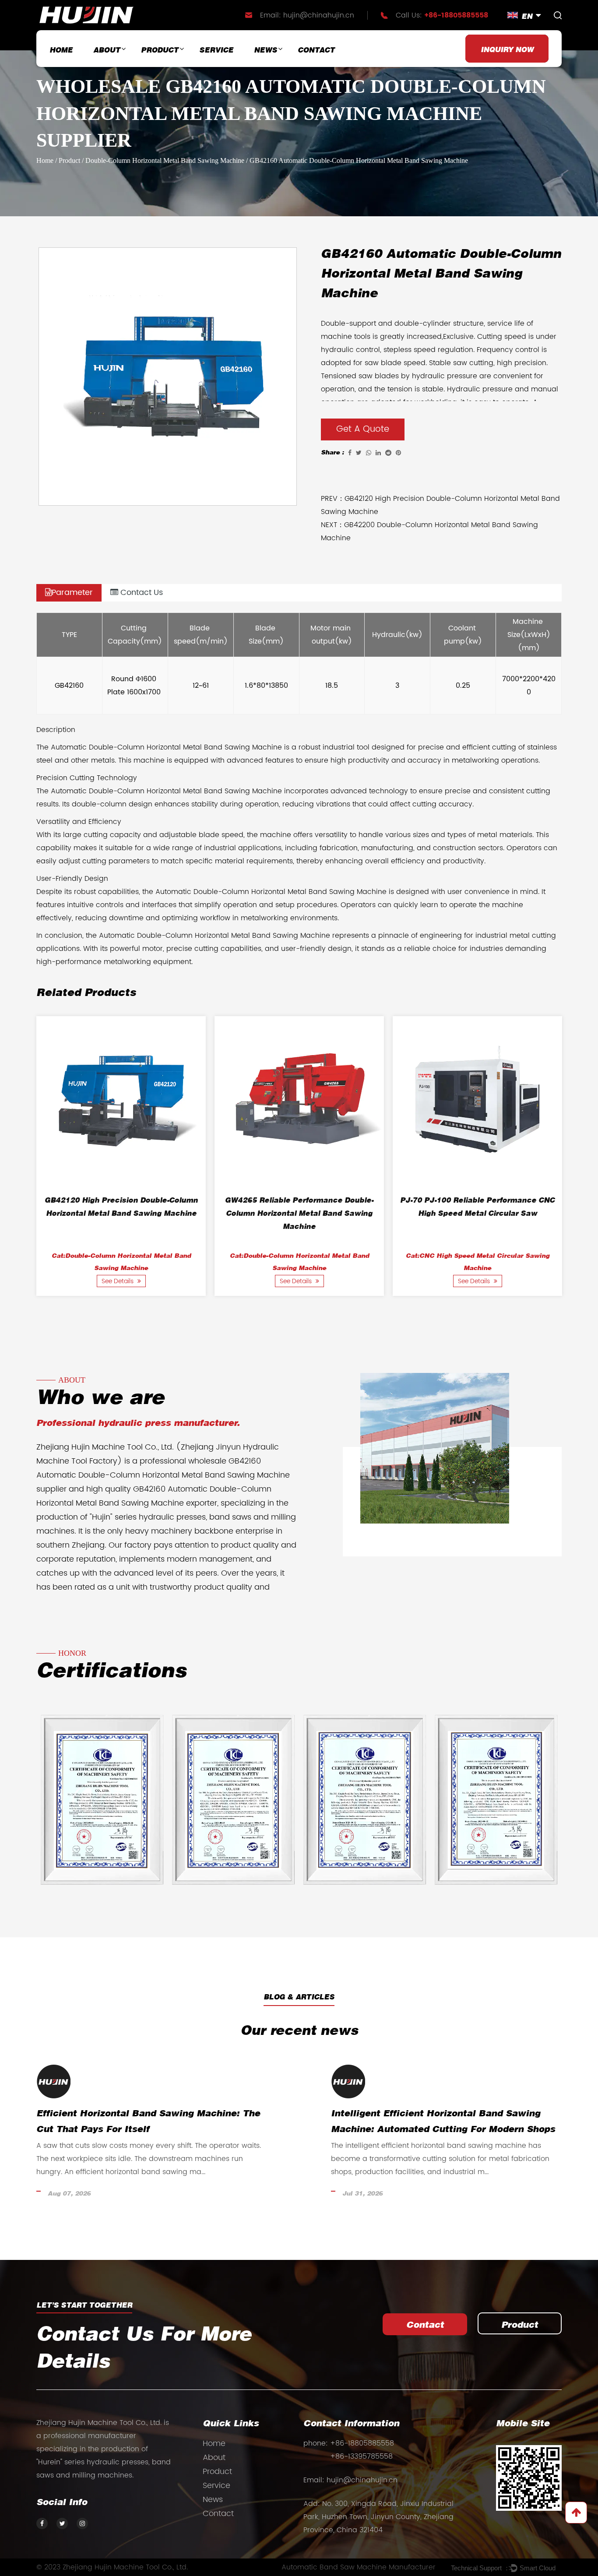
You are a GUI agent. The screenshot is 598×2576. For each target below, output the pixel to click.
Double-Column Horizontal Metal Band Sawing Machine (165, 160)
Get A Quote (363, 429)
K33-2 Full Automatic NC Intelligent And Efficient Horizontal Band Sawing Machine (121, 1214)
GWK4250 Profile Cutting (477, 1201)
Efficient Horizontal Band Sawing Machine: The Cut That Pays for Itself (305, 2122)
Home (61, 51)
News (266, 51)
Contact (316, 51)
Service (216, 51)
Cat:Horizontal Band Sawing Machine (478, 1256)
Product (160, 51)
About (107, 51)
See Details (118, 1281)
